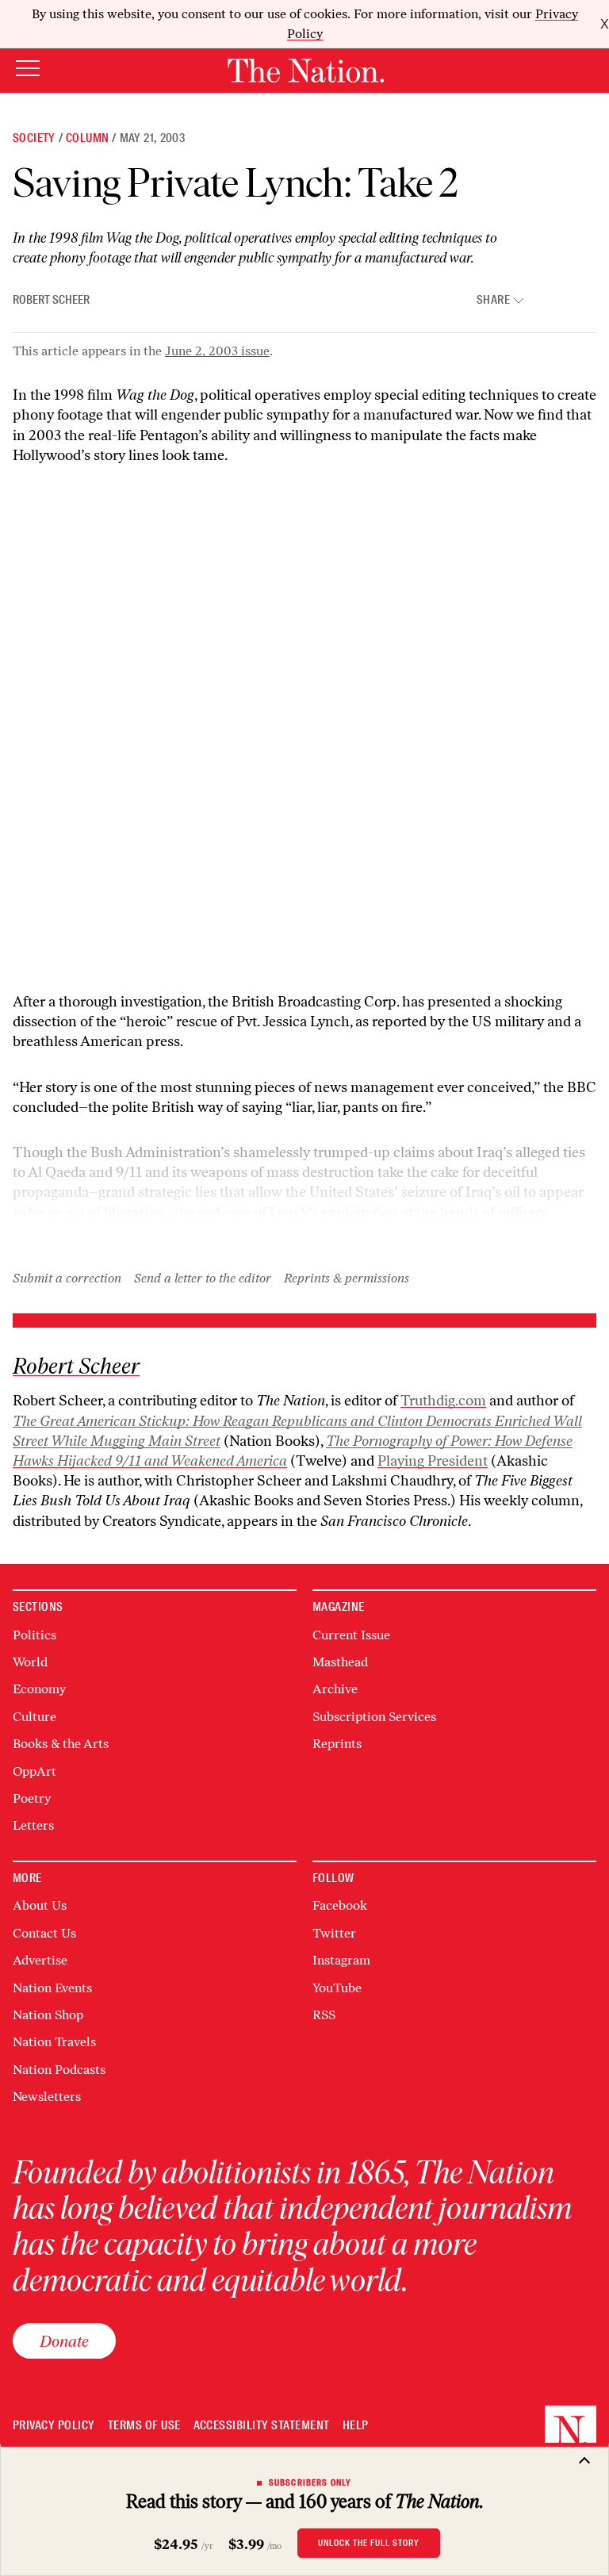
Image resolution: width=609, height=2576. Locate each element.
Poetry (32, 1798)
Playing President (433, 1461)
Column (87, 138)
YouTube (337, 1988)
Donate (64, 2341)
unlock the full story (369, 2543)
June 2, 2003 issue (217, 351)
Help (356, 2426)
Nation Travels (54, 2042)
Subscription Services (374, 1717)
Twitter (334, 1933)
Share (493, 300)
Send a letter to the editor (203, 1278)
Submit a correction (67, 1278)
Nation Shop (48, 2015)
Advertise (40, 1960)
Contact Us (44, 1933)
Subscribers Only (310, 2482)
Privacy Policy (54, 2426)
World (30, 1662)
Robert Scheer (51, 300)
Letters (33, 1825)
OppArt (34, 1771)
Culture (34, 1717)
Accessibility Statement (262, 2426)
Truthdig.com (443, 1401)
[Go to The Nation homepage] (306, 71)
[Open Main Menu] (28, 69)
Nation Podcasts (59, 2070)
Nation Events (52, 1988)
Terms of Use (144, 2426)
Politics (34, 1635)
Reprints (337, 1744)
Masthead (340, 1662)
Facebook (340, 1905)
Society (34, 138)
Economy (39, 1689)
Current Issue (351, 1635)
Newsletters (47, 2097)
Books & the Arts (61, 1744)
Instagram (341, 1960)
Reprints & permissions (347, 1278)
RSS (324, 2015)
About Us (40, 1905)
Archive (335, 1689)
